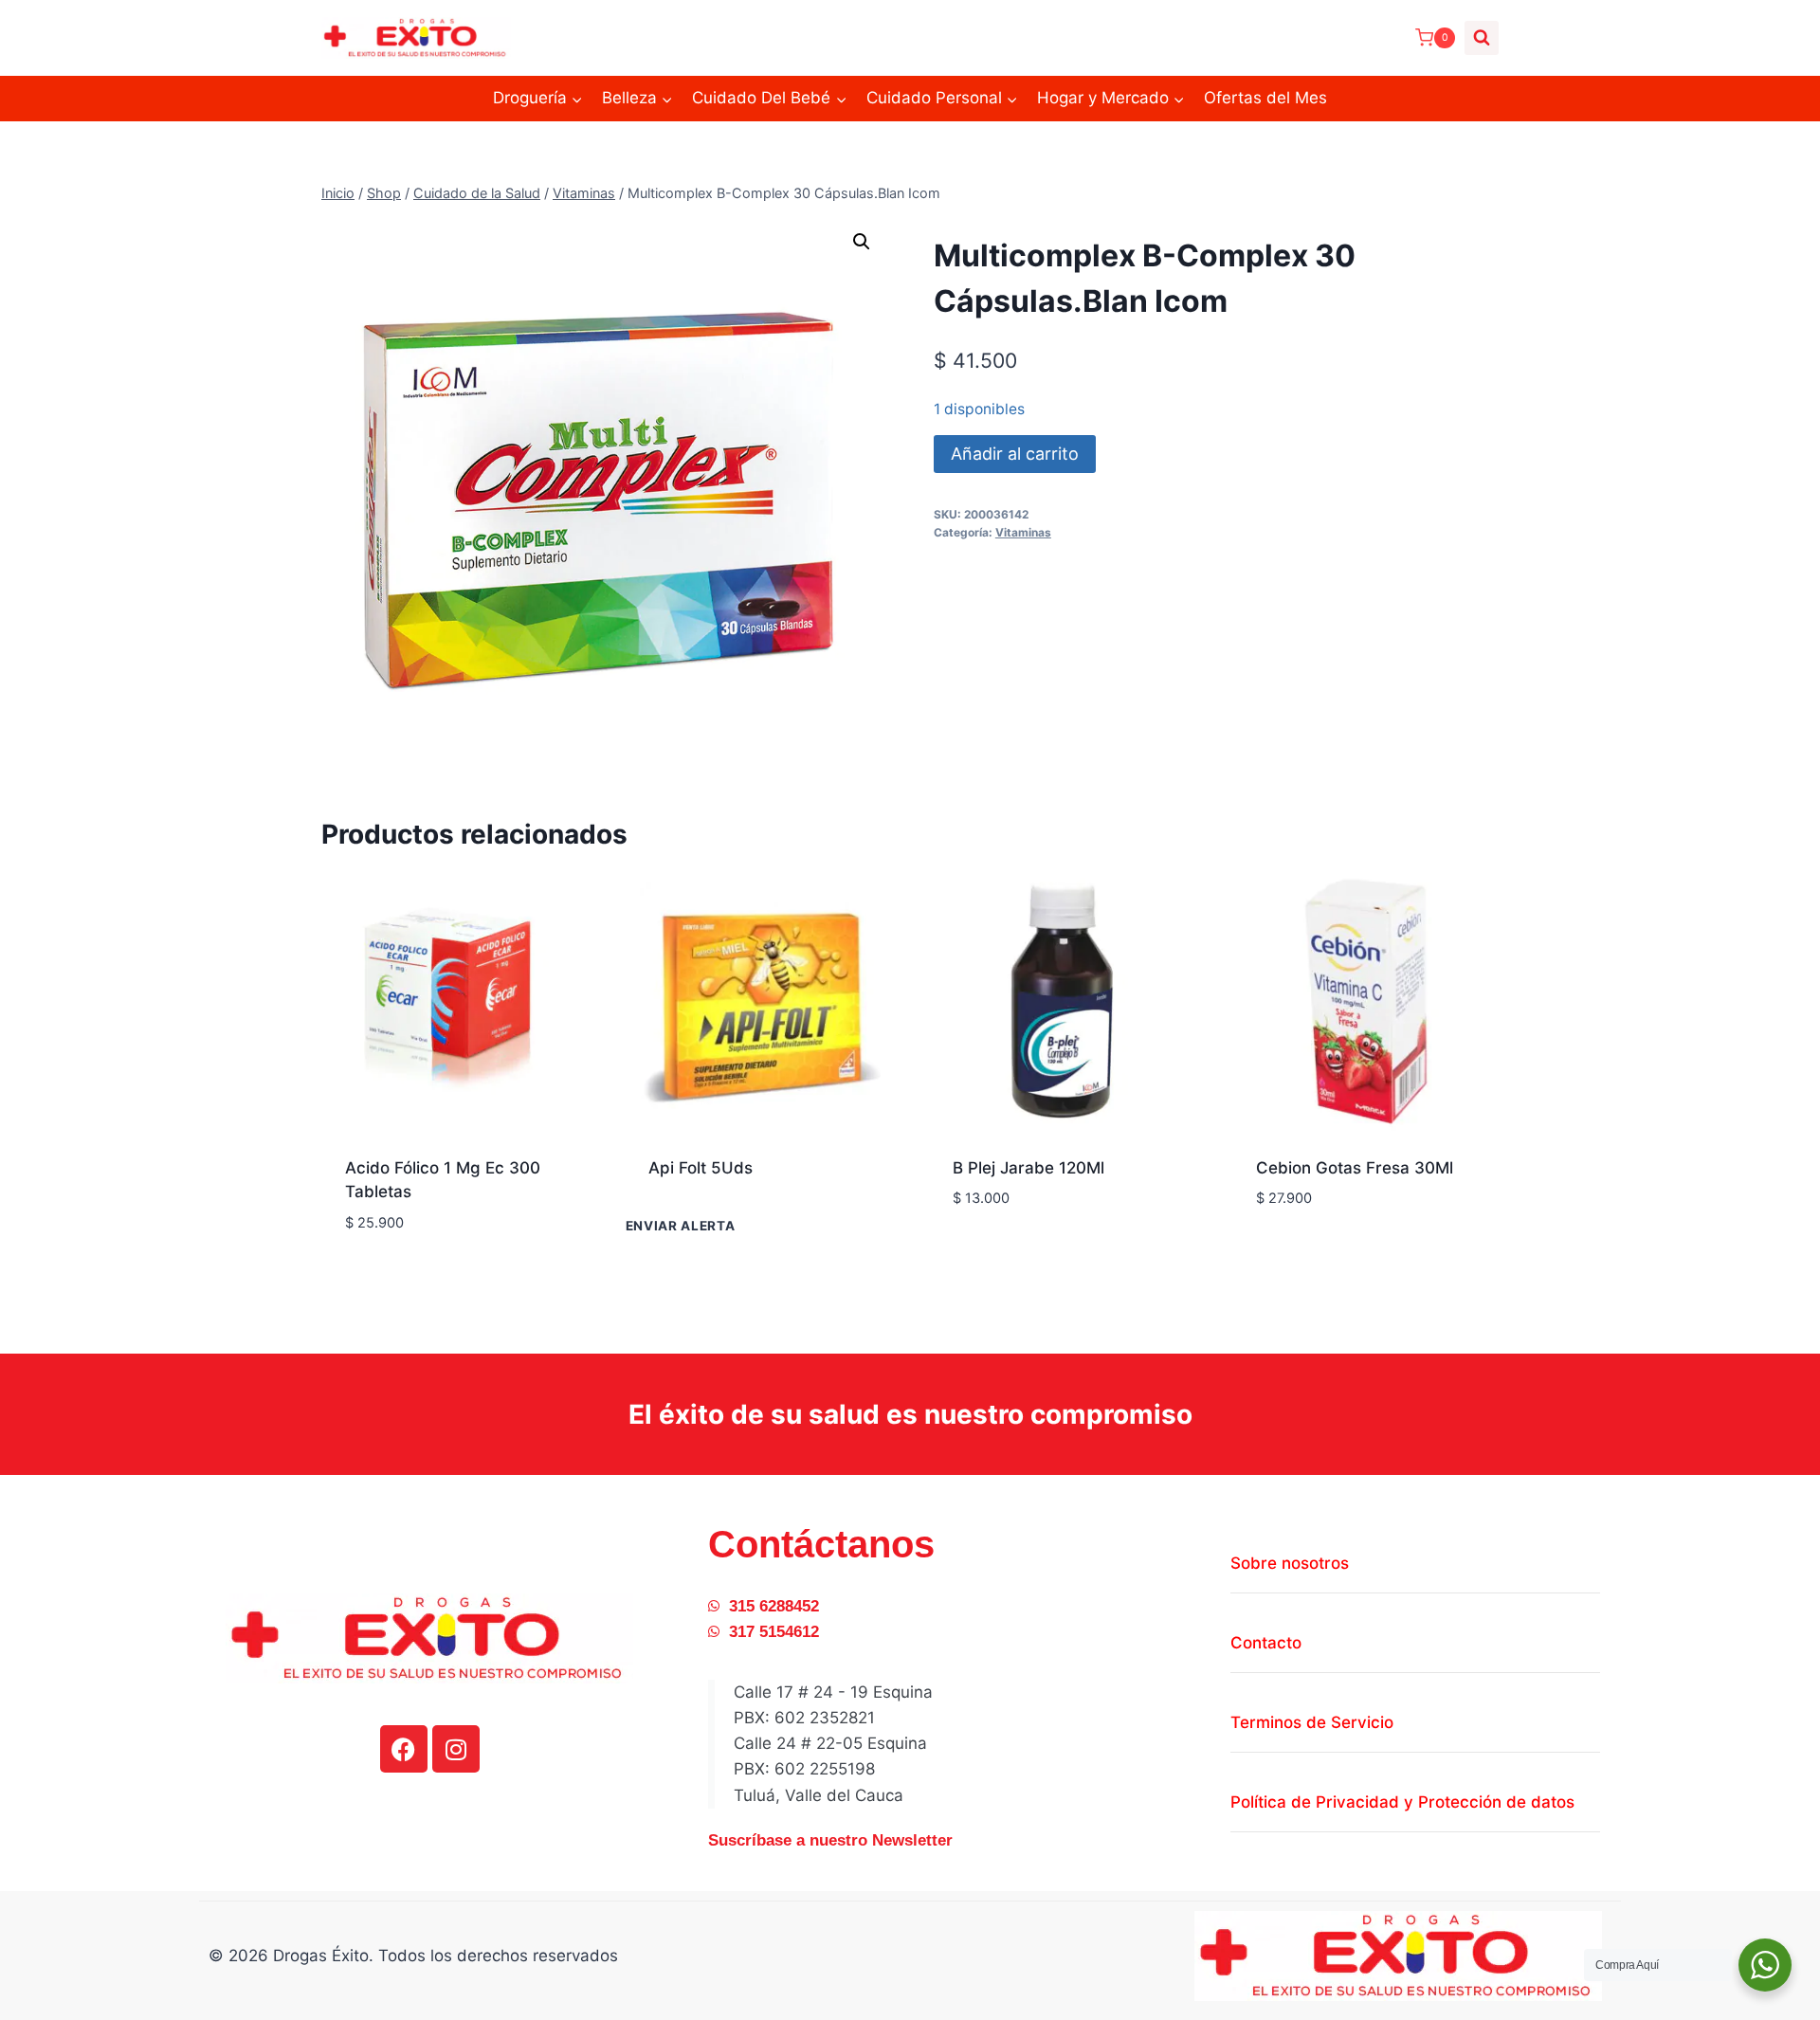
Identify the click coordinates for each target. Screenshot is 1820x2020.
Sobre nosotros (1290, 1563)
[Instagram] (456, 1749)
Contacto (1266, 1643)
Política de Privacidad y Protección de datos (1402, 1802)
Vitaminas (1023, 532)
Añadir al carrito (1015, 454)
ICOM (974, 1254)
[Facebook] (404, 1749)
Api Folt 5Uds (701, 1168)
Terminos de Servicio (1312, 1722)
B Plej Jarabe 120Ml (1028, 1168)
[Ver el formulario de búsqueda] (1482, 38)
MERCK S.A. (1302, 1228)
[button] (862, 242)
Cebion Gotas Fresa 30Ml (1355, 1168)
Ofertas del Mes (1265, 98)
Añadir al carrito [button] (1066, 1255)
